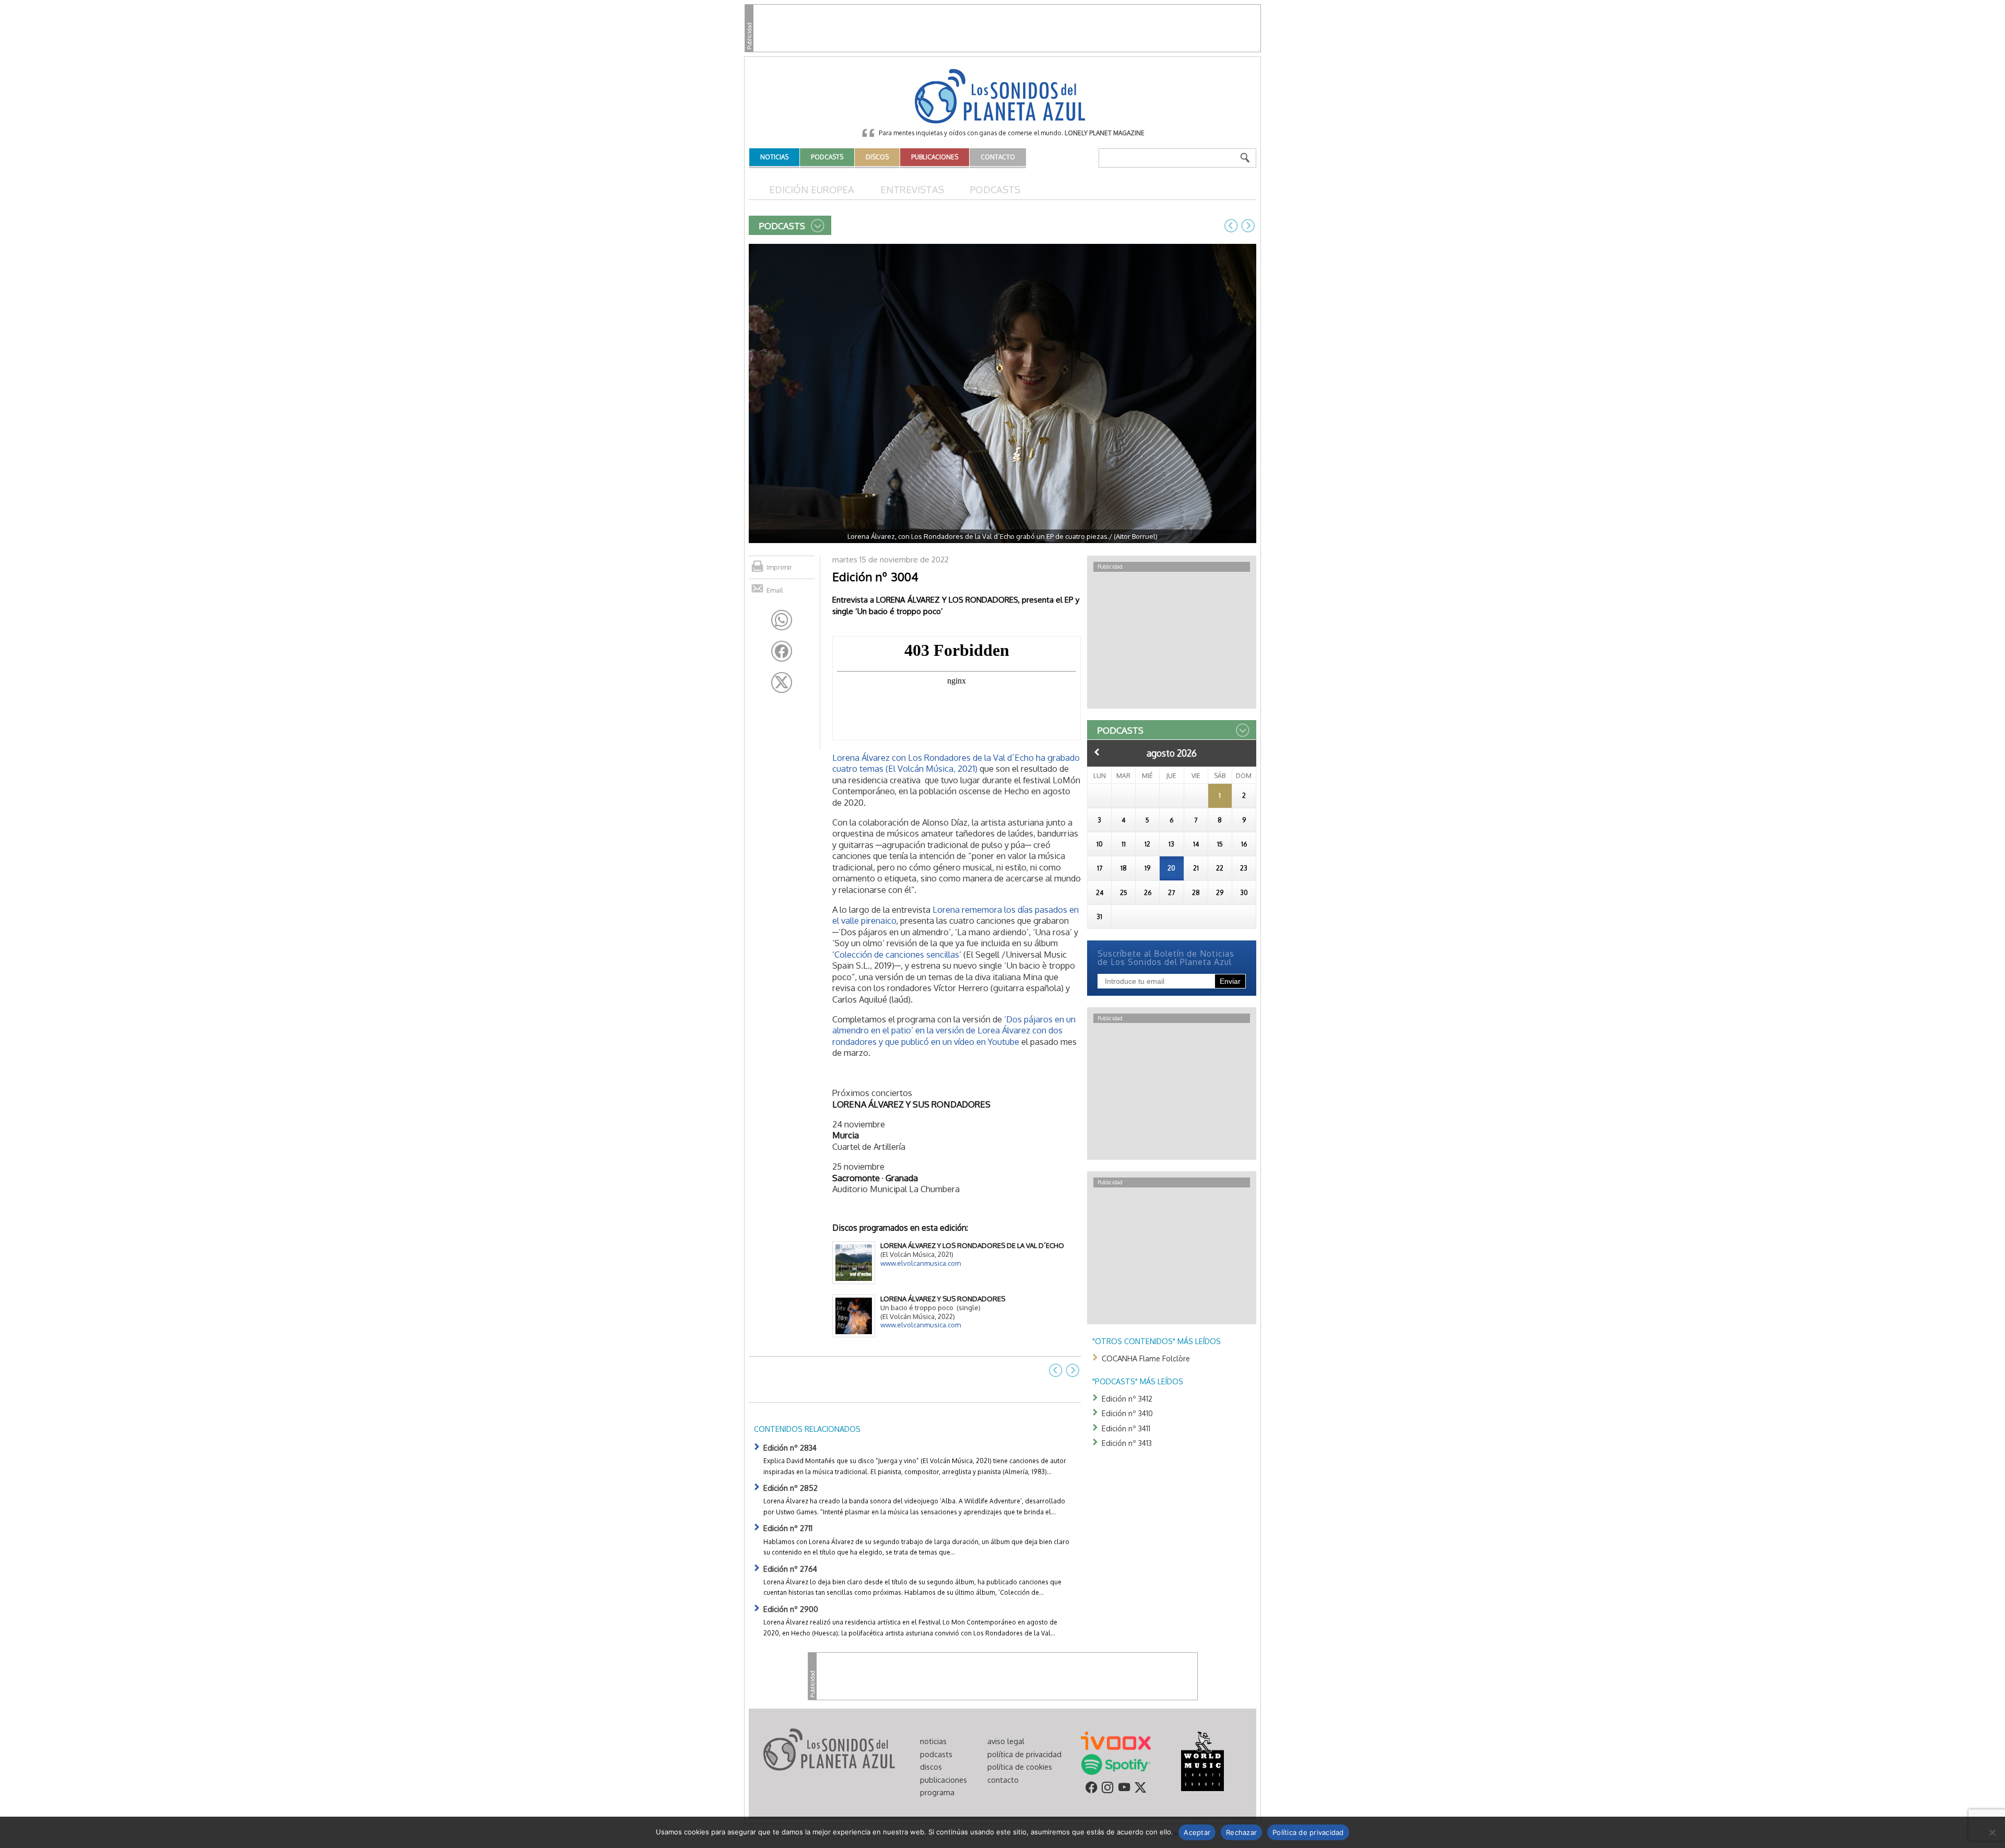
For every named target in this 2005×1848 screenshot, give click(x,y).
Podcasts (995, 189)
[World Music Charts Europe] (1202, 1761)
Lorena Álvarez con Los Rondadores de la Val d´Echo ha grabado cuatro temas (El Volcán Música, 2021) (956, 763)
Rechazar (1241, 1832)
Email (775, 590)
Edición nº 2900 (791, 1609)
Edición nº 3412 (1127, 1398)
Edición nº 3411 (1126, 1428)
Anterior (1097, 752)
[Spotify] (1116, 1764)
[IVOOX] (1116, 1740)
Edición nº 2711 (788, 1528)
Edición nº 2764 (790, 1569)
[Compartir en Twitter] (782, 682)
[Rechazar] (1992, 1832)
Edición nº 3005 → (1248, 226)
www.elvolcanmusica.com (921, 1263)
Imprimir (779, 567)
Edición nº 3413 (1127, 1443)
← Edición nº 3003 (1231, 226)
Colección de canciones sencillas (897, 954)
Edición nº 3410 (1127, 1413)
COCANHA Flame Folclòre (1146, 1358)
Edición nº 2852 (791, 1488)
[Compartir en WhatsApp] (782, 620)
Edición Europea (812, 189)
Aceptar (1197, 1832)
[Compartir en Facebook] (782, 651)
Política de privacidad (1308, 1832)
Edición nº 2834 (790, 1447)
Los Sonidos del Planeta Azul (1002, 97)
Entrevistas (912, 189)
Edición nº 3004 (875, 576)
